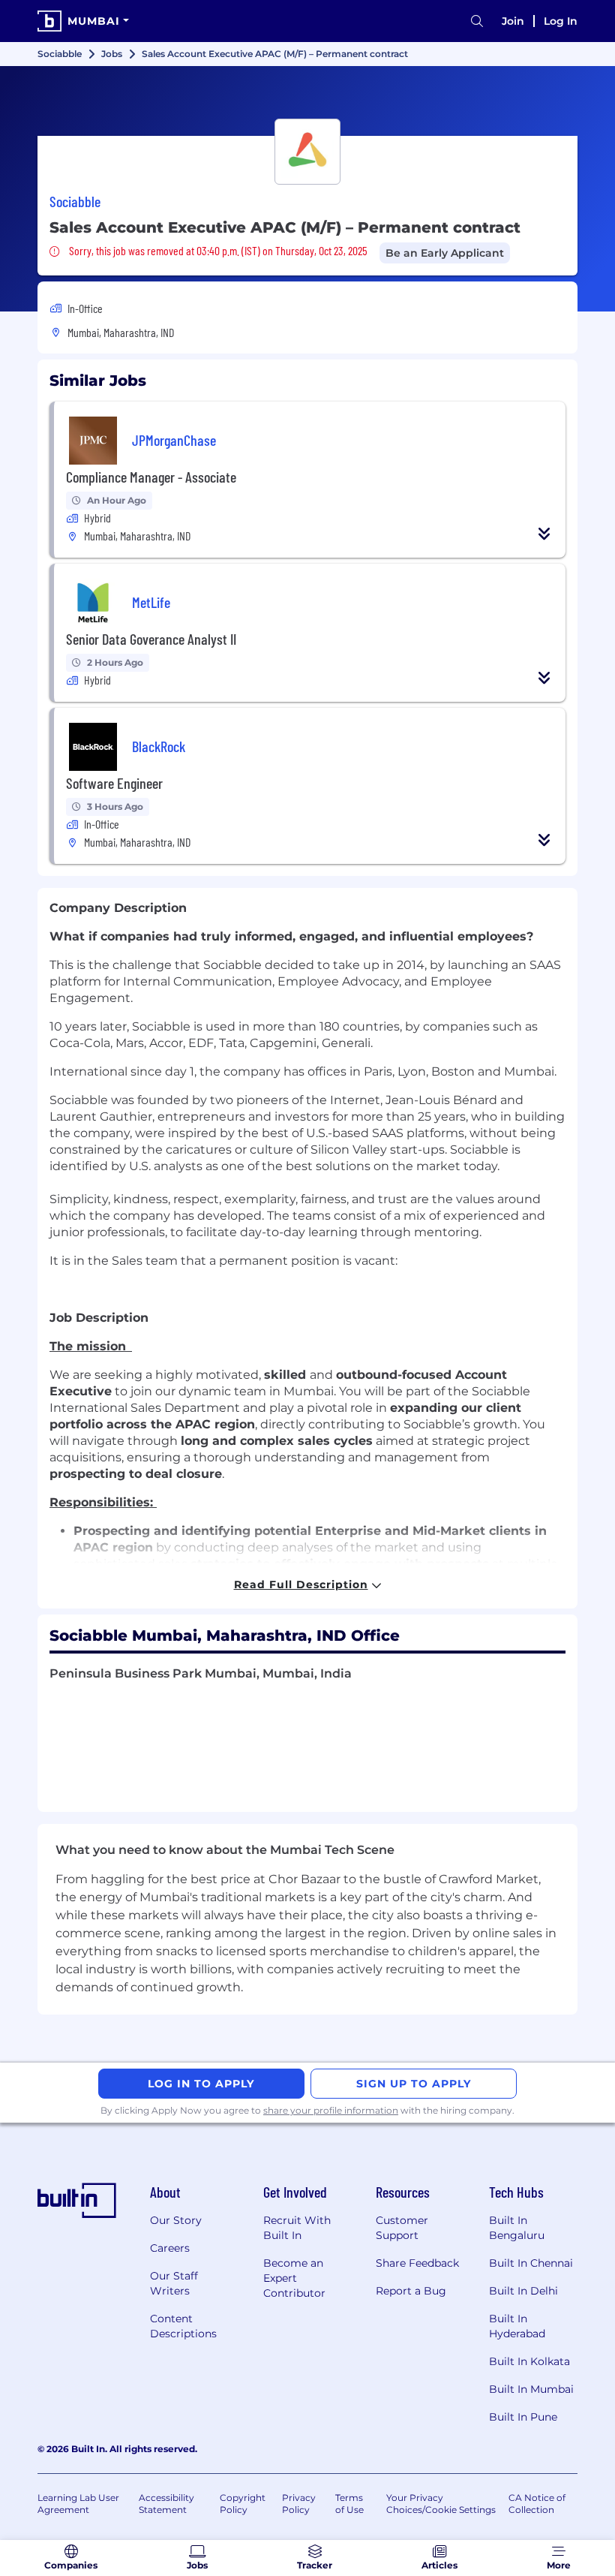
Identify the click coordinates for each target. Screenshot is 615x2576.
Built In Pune (523, 2417)
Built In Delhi (523, 2291)
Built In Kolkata (529, 2361)
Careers (170, 2248)
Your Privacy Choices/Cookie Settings (441, 2504)
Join (513, 21)
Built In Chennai (531, 2263)
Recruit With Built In (297, 2228)
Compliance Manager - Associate (151, 477)
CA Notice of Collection (537, 2504)
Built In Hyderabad (517, 2326)
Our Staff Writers (174, 2283)
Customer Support (402, 2228)
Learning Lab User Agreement (78, 2504)
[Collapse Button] (544, 534)
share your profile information (331, 2110)
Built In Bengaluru (517, 2228)
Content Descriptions (183, 2326)
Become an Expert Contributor (294, 2278)
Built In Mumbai (531, 2389)
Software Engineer (114, 783)
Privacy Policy (299, 2504)
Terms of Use (349, 2504)
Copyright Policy (243, 2504)
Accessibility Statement (166, 2504)
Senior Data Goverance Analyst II (151, 639)
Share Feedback (417, 2263)
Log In (561, 21)
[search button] (477, 21)
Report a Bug (411, 2291)
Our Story (176, 2220)
